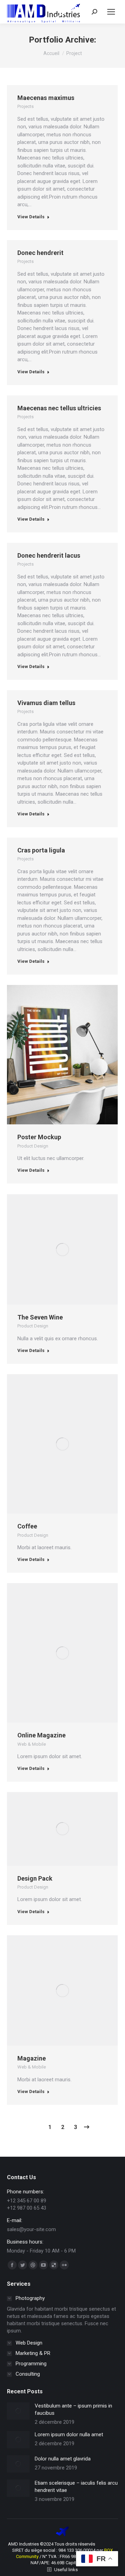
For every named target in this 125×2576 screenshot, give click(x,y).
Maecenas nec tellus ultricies (59, 408)
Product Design (33, 1146)
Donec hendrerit (40, 253)
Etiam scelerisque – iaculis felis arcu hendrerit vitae (76, 2487)
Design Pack (35, 1878)
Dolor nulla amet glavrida (63, 2459)
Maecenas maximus (46, 98)
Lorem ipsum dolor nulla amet (69, 2435)
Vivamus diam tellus (46, 703)
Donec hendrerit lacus (49, 555)
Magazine (32, 2058)
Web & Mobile (32, 1744)
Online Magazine (41, 1735)
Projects (26, 106)
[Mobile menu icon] (111, 12)
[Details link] (72, 1055)
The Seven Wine (40, 1317)
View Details (31, 217)
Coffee (27, 1526)
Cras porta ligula (41, 850)
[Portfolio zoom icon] (53, 1055)
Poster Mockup (39, 1137)
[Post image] (18, 2411)
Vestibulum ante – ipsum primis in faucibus (73, 2409)
